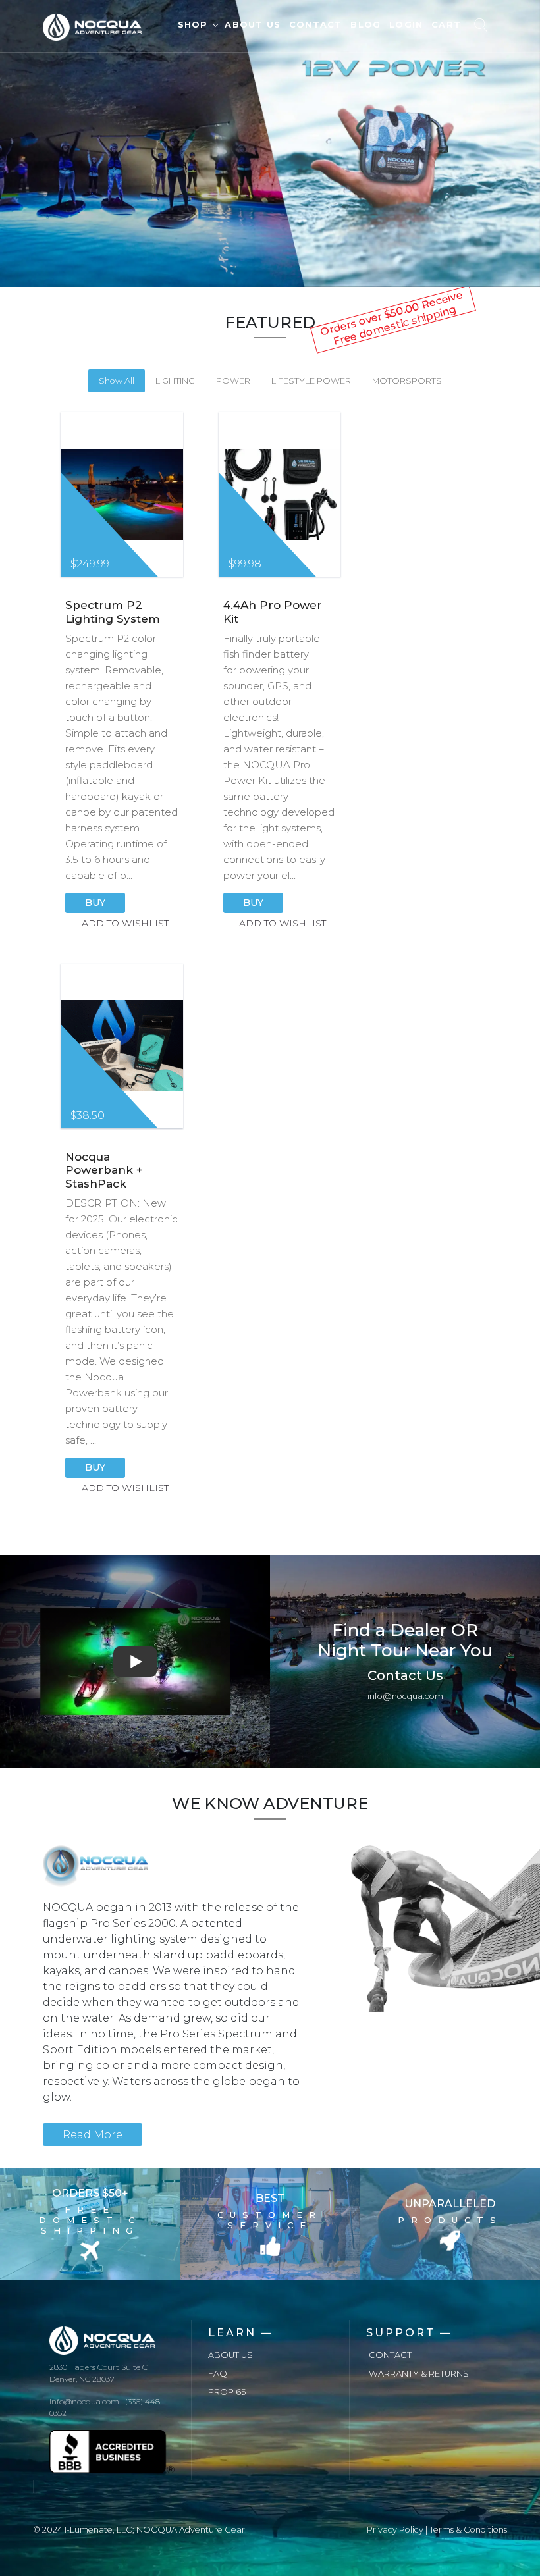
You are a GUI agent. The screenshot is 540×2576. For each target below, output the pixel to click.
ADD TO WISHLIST (125, 923)
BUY (95, 903)
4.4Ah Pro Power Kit (273, 612)
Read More (93, 2135)
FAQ (218, 2374)
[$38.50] (122, 1046)
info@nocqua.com (405, 1696)
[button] (135, 1662)
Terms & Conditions (468, 2530)
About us (230, 2355)
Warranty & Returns (419, 2374)
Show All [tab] (117, 381)
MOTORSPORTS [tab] (407, 381)
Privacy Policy (395, 2530)
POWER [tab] (233, 381)
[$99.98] (280, 495)
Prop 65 (227, 2392)
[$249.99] (122, 495)
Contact (390, 2355)
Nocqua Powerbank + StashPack (104, 1170)
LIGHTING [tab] (175, 381)
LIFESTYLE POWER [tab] (311, 381)
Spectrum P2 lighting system (113, 612)
